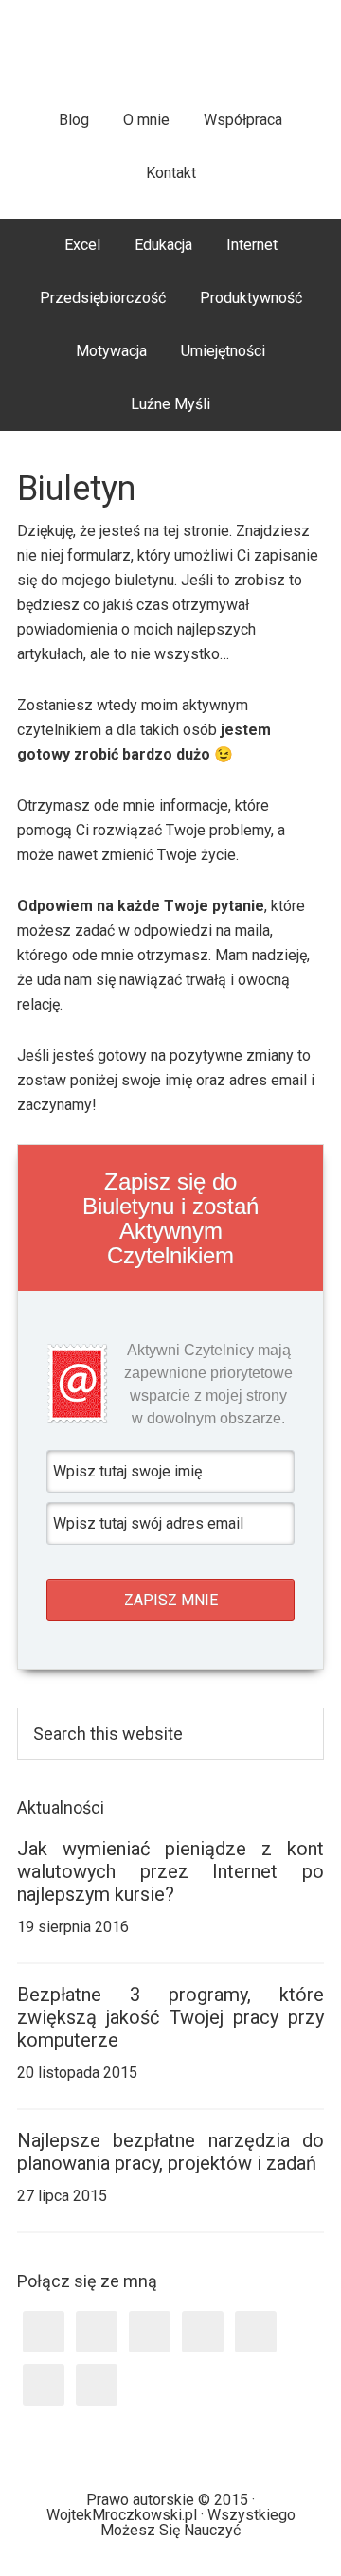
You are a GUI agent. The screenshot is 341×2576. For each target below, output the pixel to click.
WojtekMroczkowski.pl (170, 56)
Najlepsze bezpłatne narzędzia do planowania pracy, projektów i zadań (170, 2152)
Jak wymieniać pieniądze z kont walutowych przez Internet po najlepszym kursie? (170, 1871)
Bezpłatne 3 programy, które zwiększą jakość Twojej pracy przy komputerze (170, 2017)
